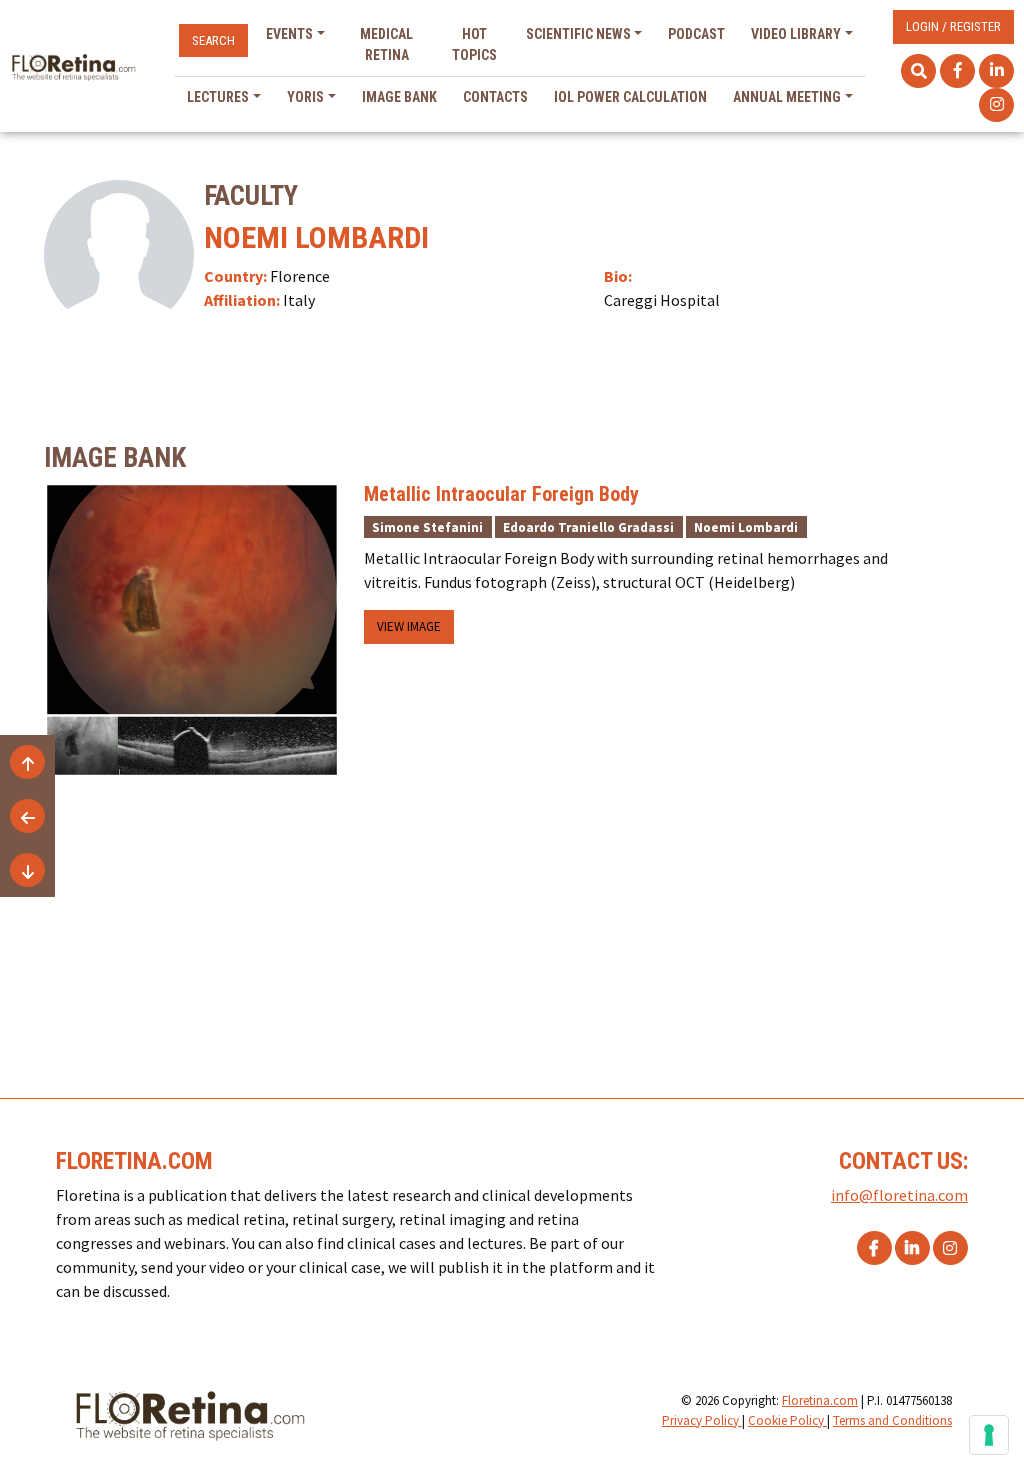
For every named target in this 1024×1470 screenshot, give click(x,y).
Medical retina (386, 44)
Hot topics (474, 44)
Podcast (696, 34)
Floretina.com (820, 1400)
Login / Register (953, 26)
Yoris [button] (305, 97)
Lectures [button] (218, 97)
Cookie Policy (787, 1420)
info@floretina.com (899, 1195)
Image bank (399, 97)
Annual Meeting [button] (787, 97)
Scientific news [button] (578, 34)
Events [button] (289, 34)
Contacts (495, 97)
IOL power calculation (630, 97)
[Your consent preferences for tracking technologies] (989, 1435)
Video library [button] (796, 34)
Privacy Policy (702, 1420)
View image (409, 626)
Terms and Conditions (892, 1420)
